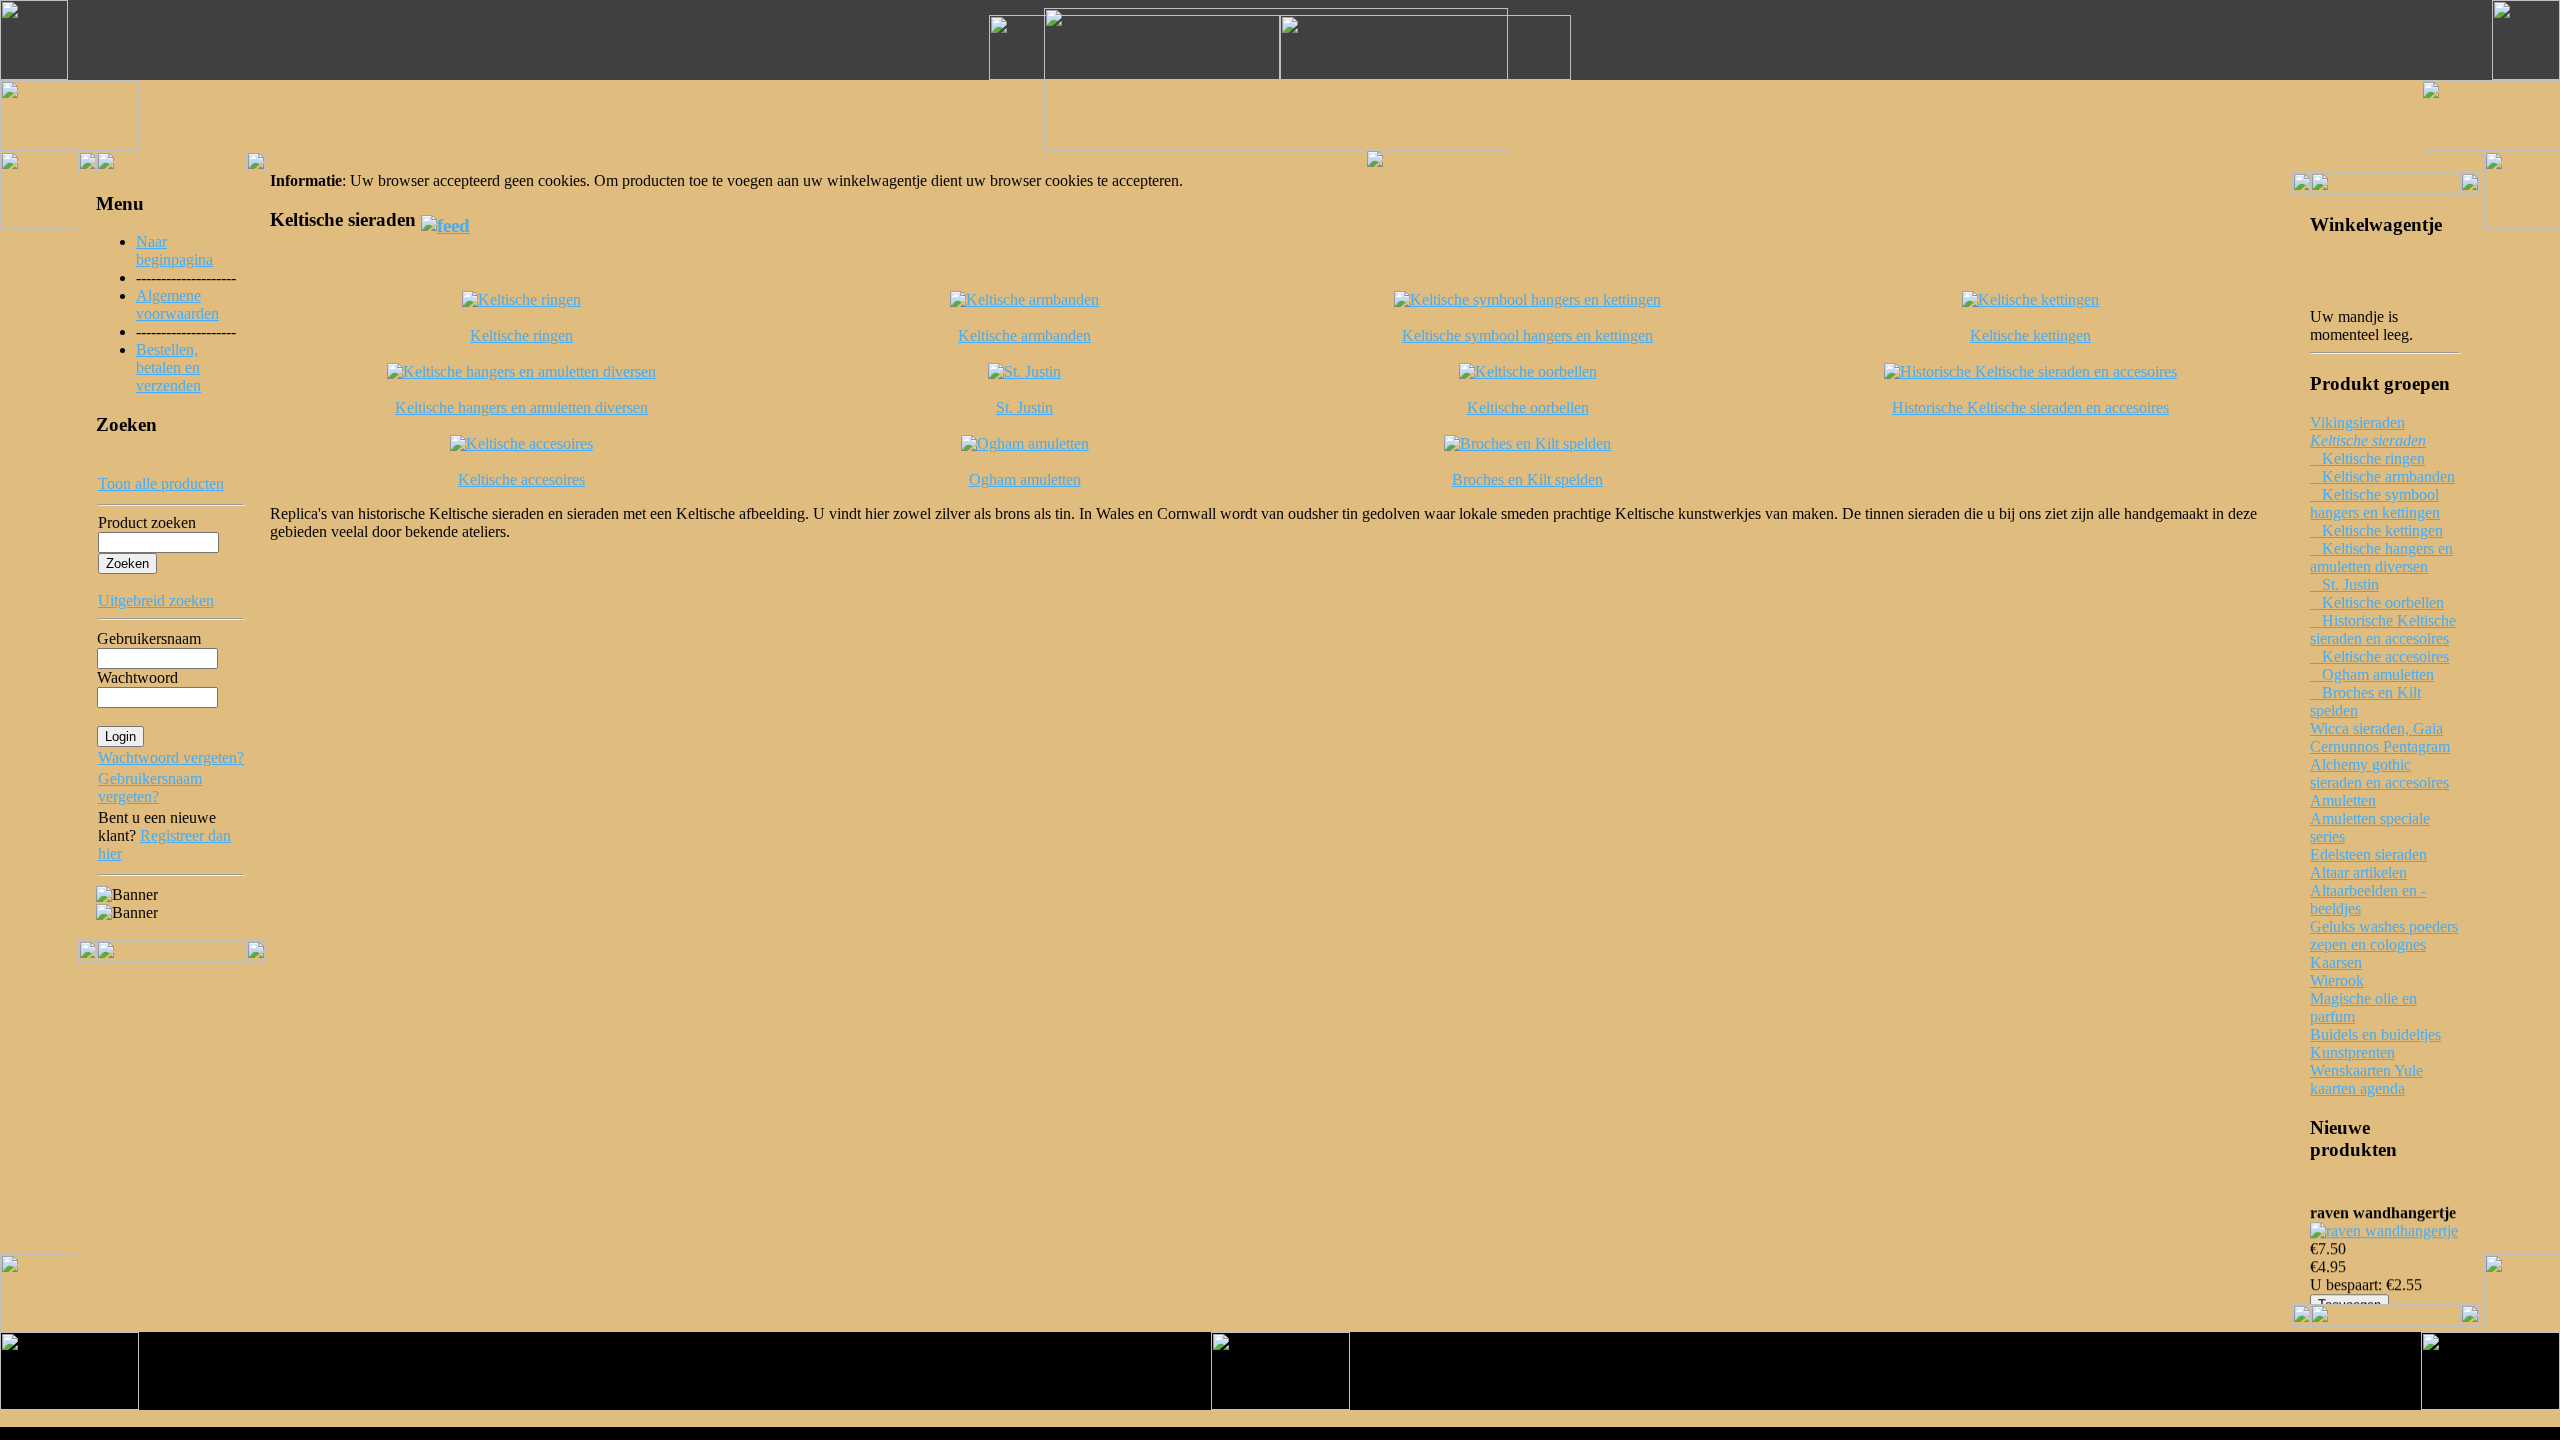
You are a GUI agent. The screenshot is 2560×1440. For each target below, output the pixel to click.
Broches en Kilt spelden (2365, 701)
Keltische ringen (2367, 458)
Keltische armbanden (2382, 476)
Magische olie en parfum (2363, 1007)
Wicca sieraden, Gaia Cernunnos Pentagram (2380, 737)
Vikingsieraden (2357, 422)
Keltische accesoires (2379, 656)
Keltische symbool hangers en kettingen (2375, 503)
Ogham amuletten (2372, 674)
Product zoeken (147, 522)
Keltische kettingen (2376, 530)
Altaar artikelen (2358, 872)
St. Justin (2344, 584)
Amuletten (2343, 800)
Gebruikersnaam (149, 638)
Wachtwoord (137, 677)
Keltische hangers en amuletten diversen (2381, 557)
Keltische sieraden (2368, 440)
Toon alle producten (161, 483)
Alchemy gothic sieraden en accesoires (2379, 773)
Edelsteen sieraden (2368, 854)
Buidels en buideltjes (2375, 1034)
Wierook (2337, 980)
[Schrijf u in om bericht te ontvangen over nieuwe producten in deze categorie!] (445, 219)
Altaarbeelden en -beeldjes (2368, 899)
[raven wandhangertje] (2384, 1225)
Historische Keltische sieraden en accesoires (2383, 629)
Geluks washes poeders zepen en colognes (2384, 935)
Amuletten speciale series (2370, 827)
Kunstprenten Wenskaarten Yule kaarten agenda (2366, 1070)
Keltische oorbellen (2377, 602)
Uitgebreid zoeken (156, 600)
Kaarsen (2336, 962)
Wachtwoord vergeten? (171, 757)
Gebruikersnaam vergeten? (150, 787)
